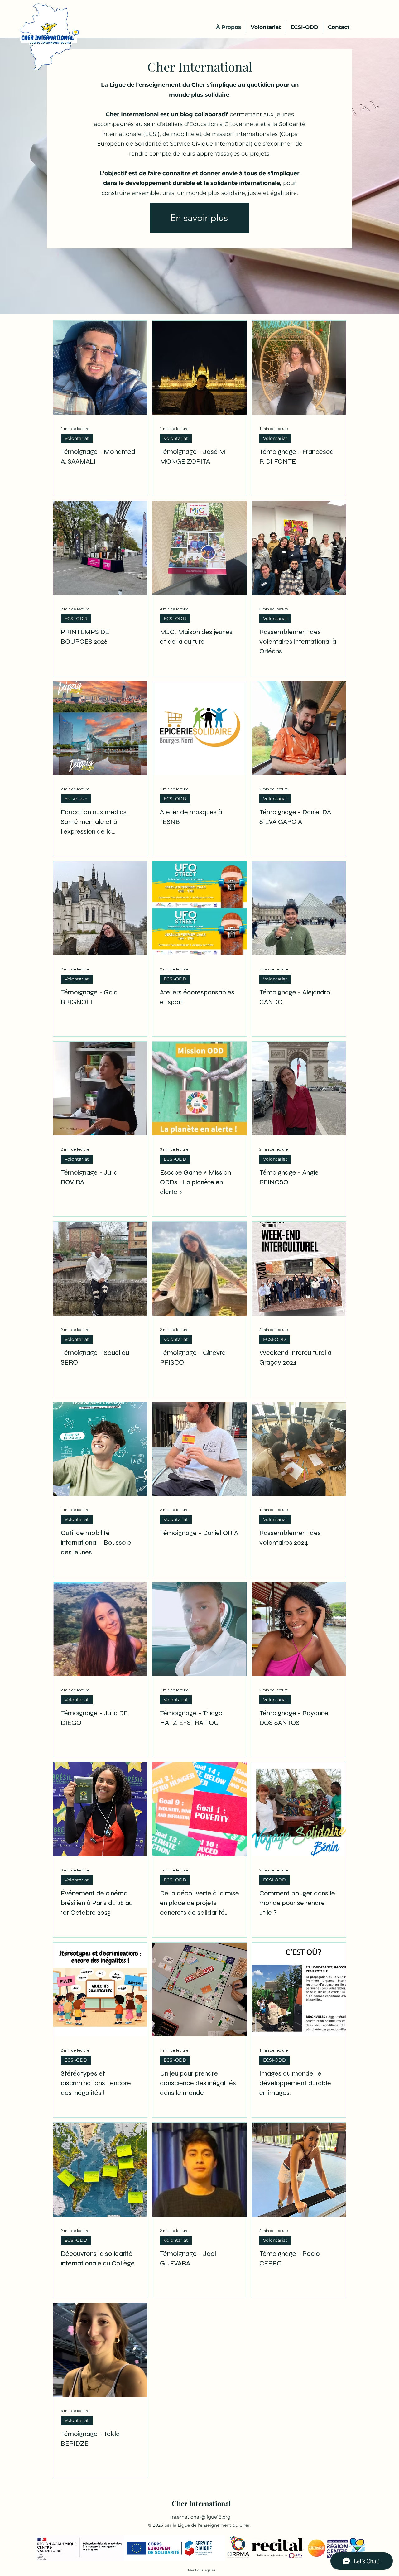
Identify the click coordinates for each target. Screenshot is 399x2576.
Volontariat (77, 438)
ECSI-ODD (76, 619)
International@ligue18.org (200, 2517)
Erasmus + (76, 799)
